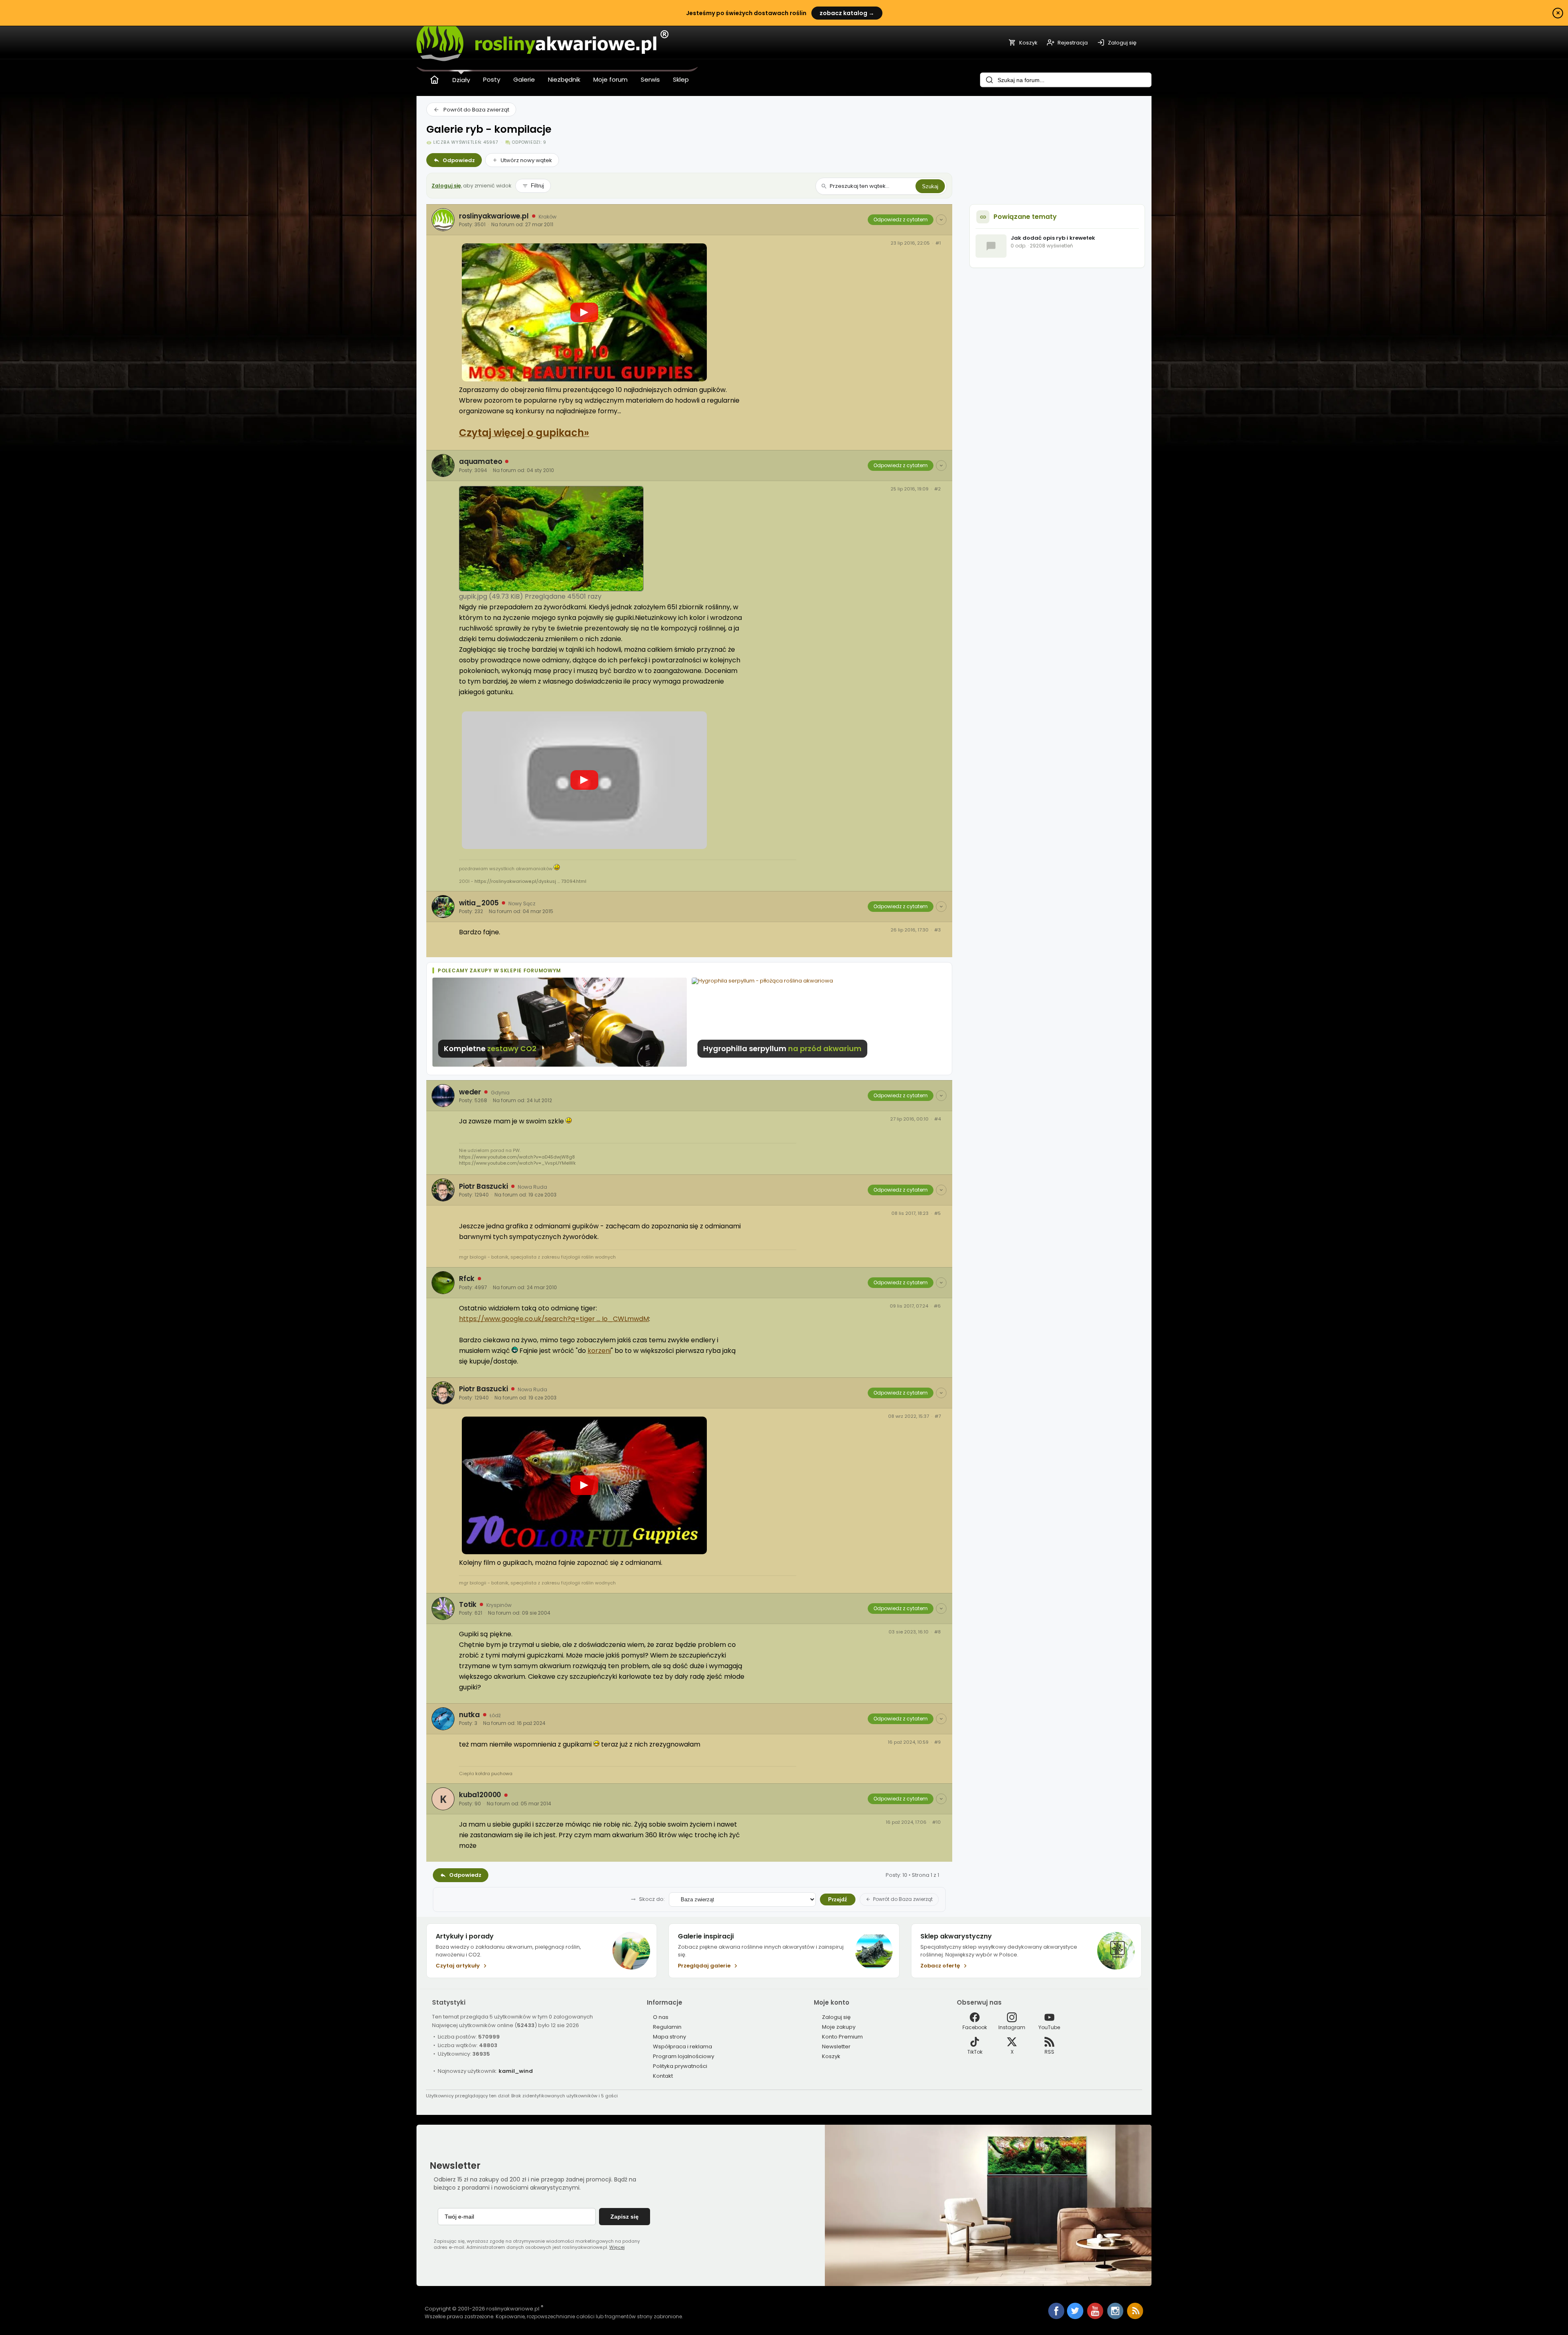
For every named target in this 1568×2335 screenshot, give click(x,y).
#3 (938, 930)
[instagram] (1116, 2317)
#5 (938, 1213)
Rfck (467, 1279)
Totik (468, 1604)
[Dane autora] (941, 220)
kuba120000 (480, 1795)
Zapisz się (625, 2217)
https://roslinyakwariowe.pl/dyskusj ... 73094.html (530, 881)
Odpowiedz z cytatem (901, 219)
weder (470, 1092)
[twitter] (1076, 2317)
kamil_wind (516, 2071)
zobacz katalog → (847, 13)
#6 (937, 1306)
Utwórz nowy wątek (526, 160)
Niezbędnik (564, 79)
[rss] (1135, 2317)
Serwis (650, 79)
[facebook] (1056, 2312)
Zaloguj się (446, 186)
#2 (938, 489)
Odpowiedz (459, 160)
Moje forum (610, 79)
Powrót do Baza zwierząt (476, 110)
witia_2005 (479, 903)
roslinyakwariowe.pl (494, 216)
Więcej (617, 2247)
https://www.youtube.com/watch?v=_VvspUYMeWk (517, 1163)
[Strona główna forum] (434, 80)
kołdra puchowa (494, 1774)
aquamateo (480, 461)
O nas (661, 2017)
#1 (938, 243)
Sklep (681, 79)
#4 (938, 1119)
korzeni (599, 1351)
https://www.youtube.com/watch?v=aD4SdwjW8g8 (517, 1157)
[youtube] (1096, 2317)
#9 (938, 1742)
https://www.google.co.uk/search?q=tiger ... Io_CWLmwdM (554, 1319)
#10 (937, 1822)
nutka (469, 1715)
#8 (938, 1632)
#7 (938, 1416)
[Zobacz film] (584, 312)
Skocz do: (652, 1899)
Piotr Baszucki (483, 1186)
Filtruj (537, 186)
